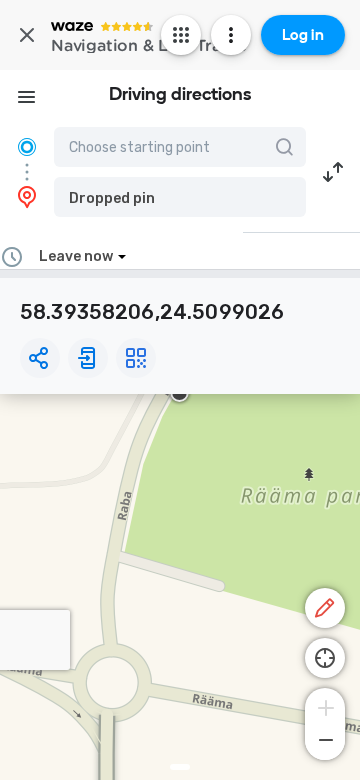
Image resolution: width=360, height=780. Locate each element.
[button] (180, 197)
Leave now (76, 256)
